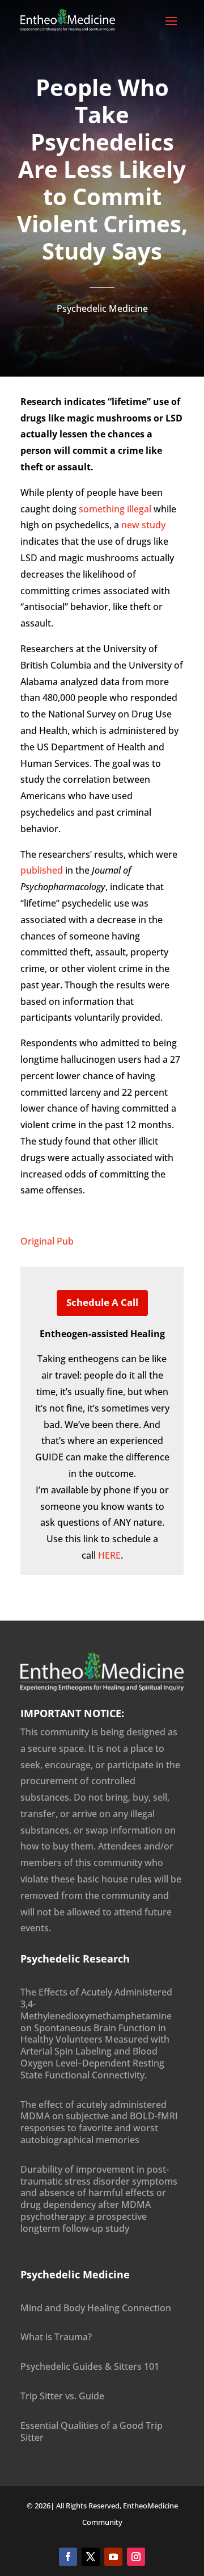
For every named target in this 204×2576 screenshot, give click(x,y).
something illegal (115, 509)
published (42, 870)
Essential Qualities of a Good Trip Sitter (92, 2431)
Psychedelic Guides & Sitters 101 (90, 2366)
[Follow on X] (91, 2557)
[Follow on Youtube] (113, 2557)
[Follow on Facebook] (68, 2557)
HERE (109, 1555)
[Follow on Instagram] (136, 2557)
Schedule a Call (102, 1302)
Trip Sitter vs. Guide (62, 2396)
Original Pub (47, 1241)
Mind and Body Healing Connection (96, 2308)
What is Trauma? (56, 2337)
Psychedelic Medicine (102, 308)
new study (143, 525)
